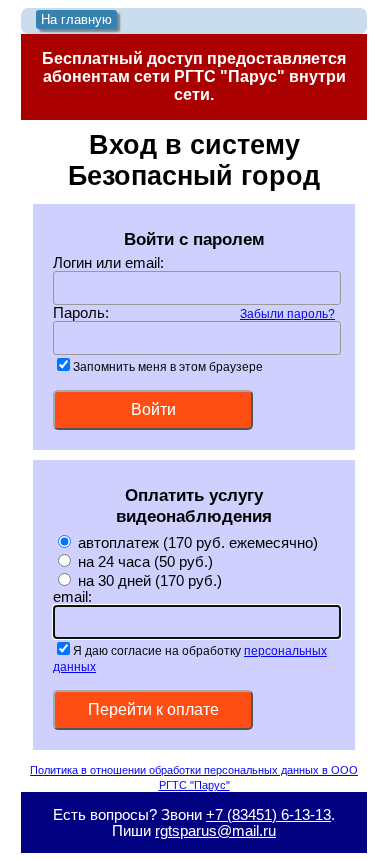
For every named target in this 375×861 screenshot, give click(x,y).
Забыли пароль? (287, 313)
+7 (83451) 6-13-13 (268, 815)
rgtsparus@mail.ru (215, 831)
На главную (76, 19)
